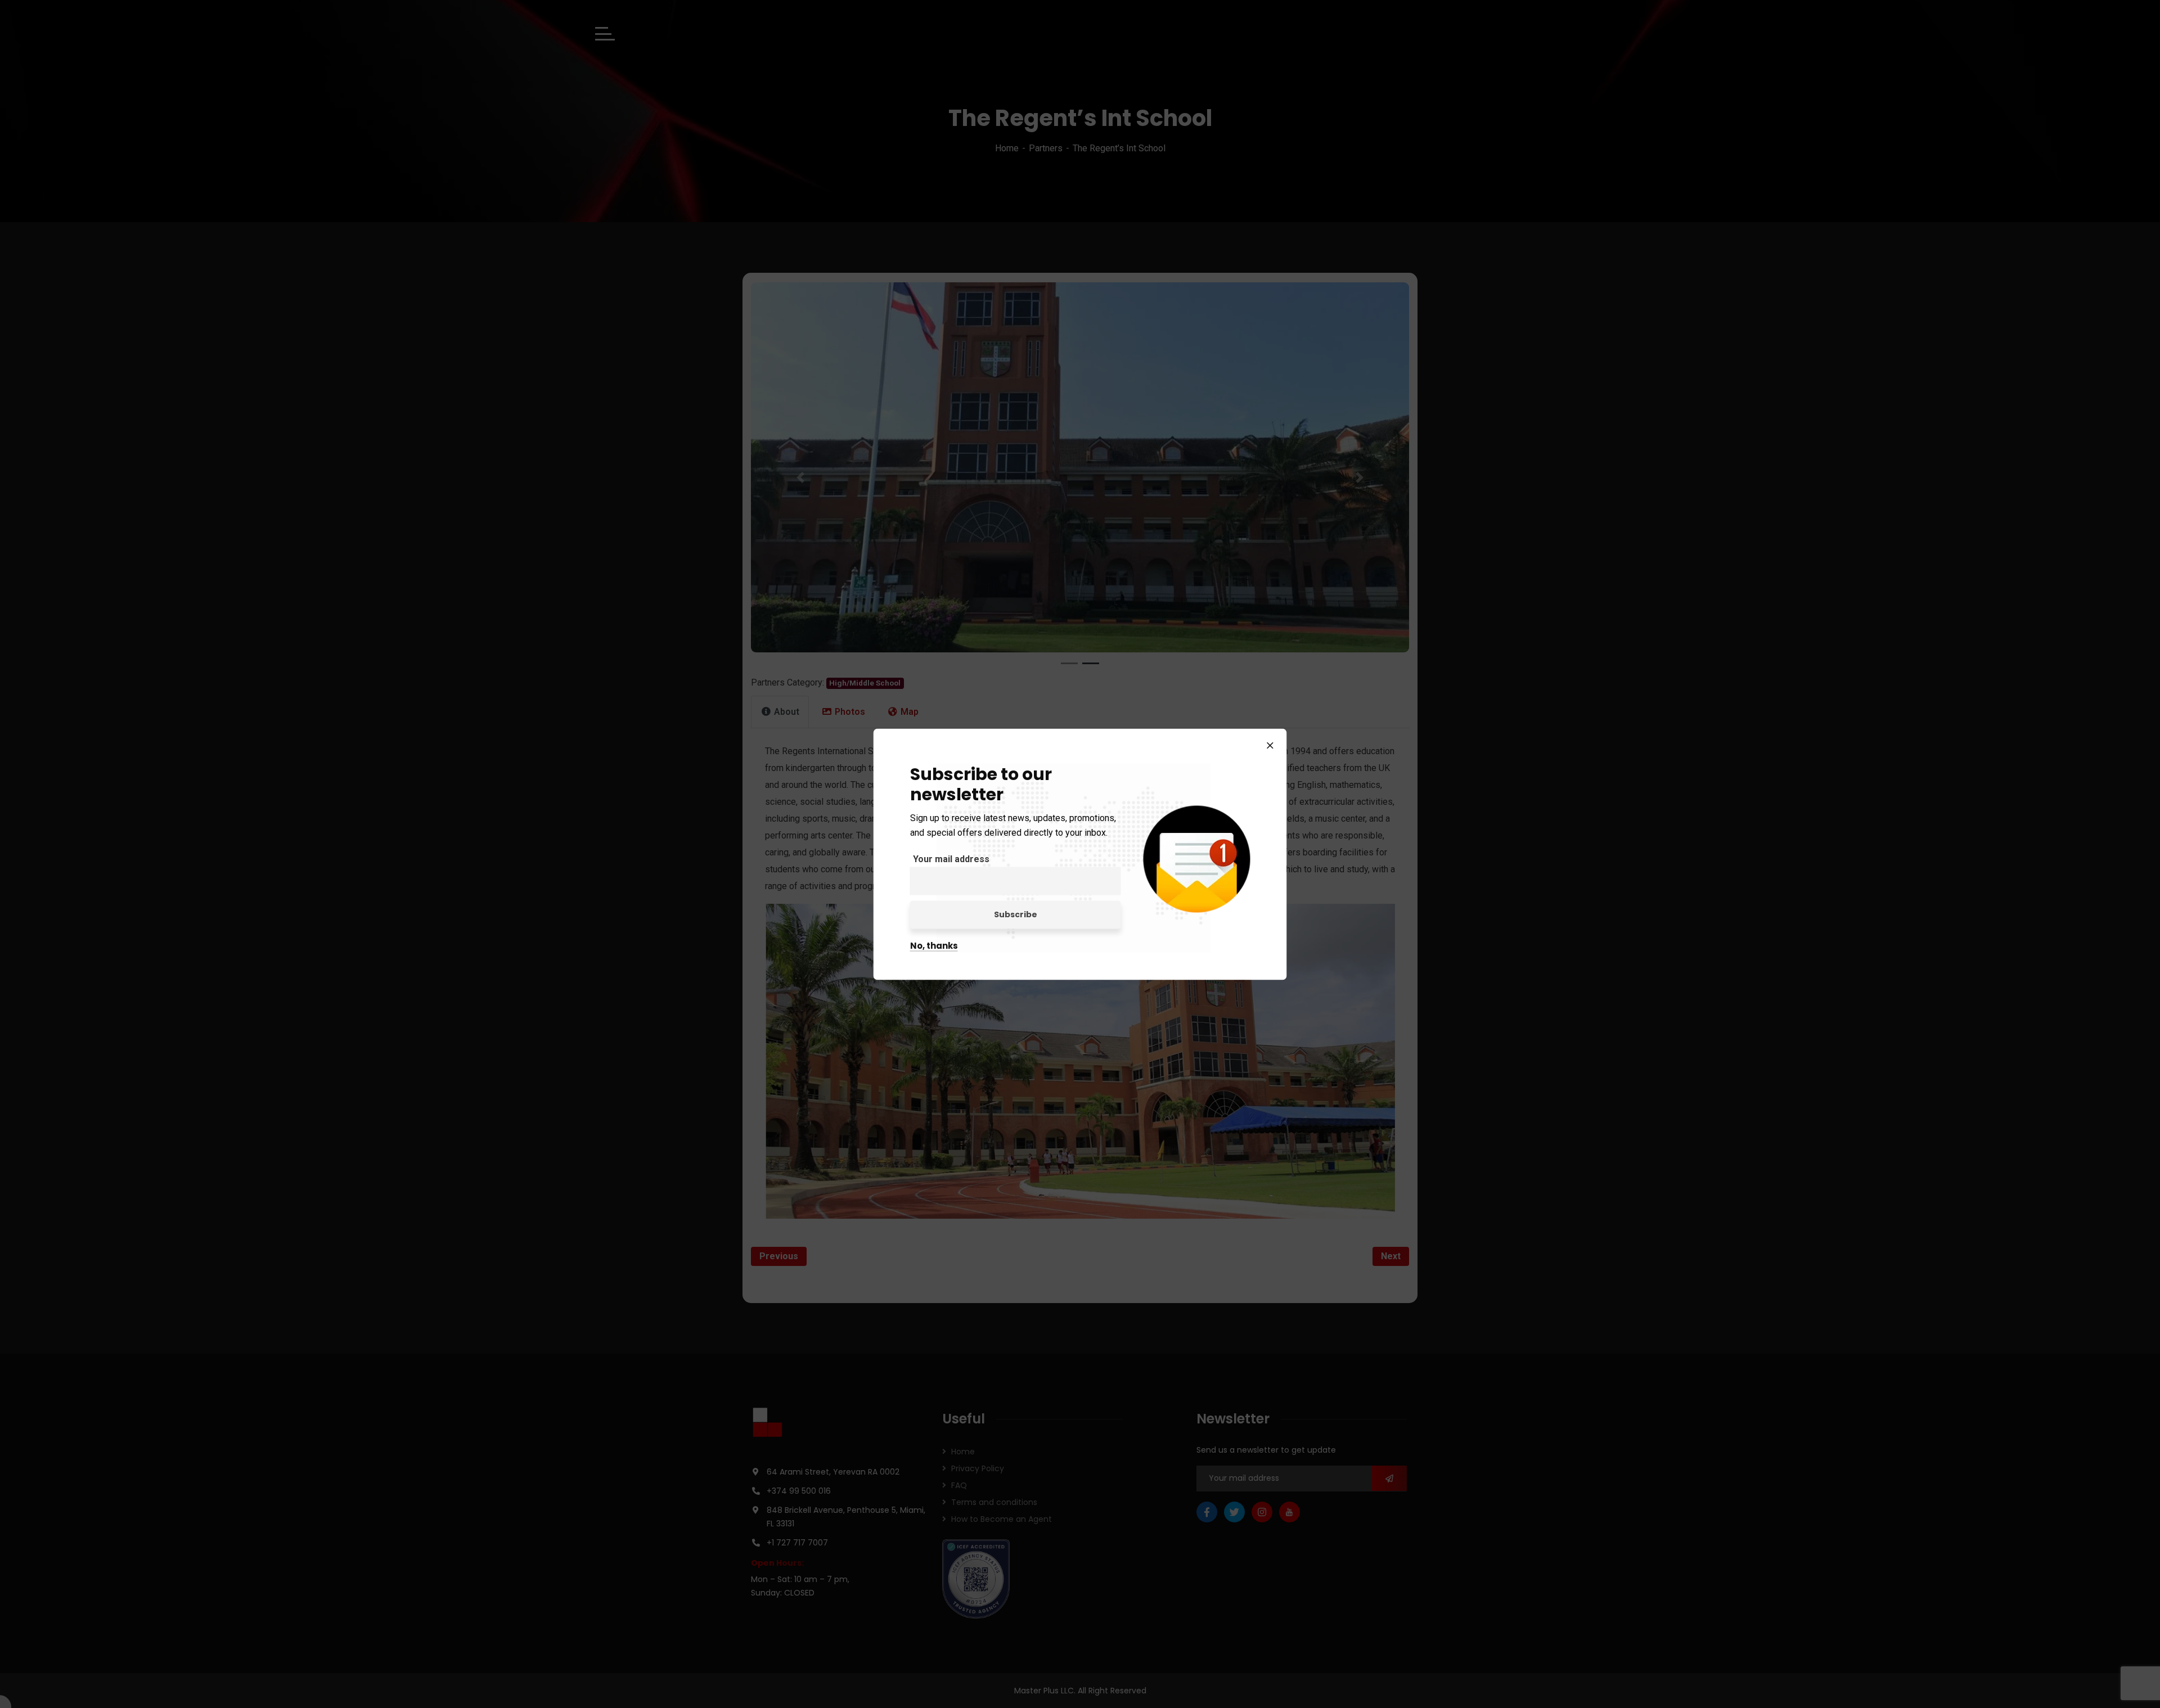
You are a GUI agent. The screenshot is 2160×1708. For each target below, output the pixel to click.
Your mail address (951, 858)
